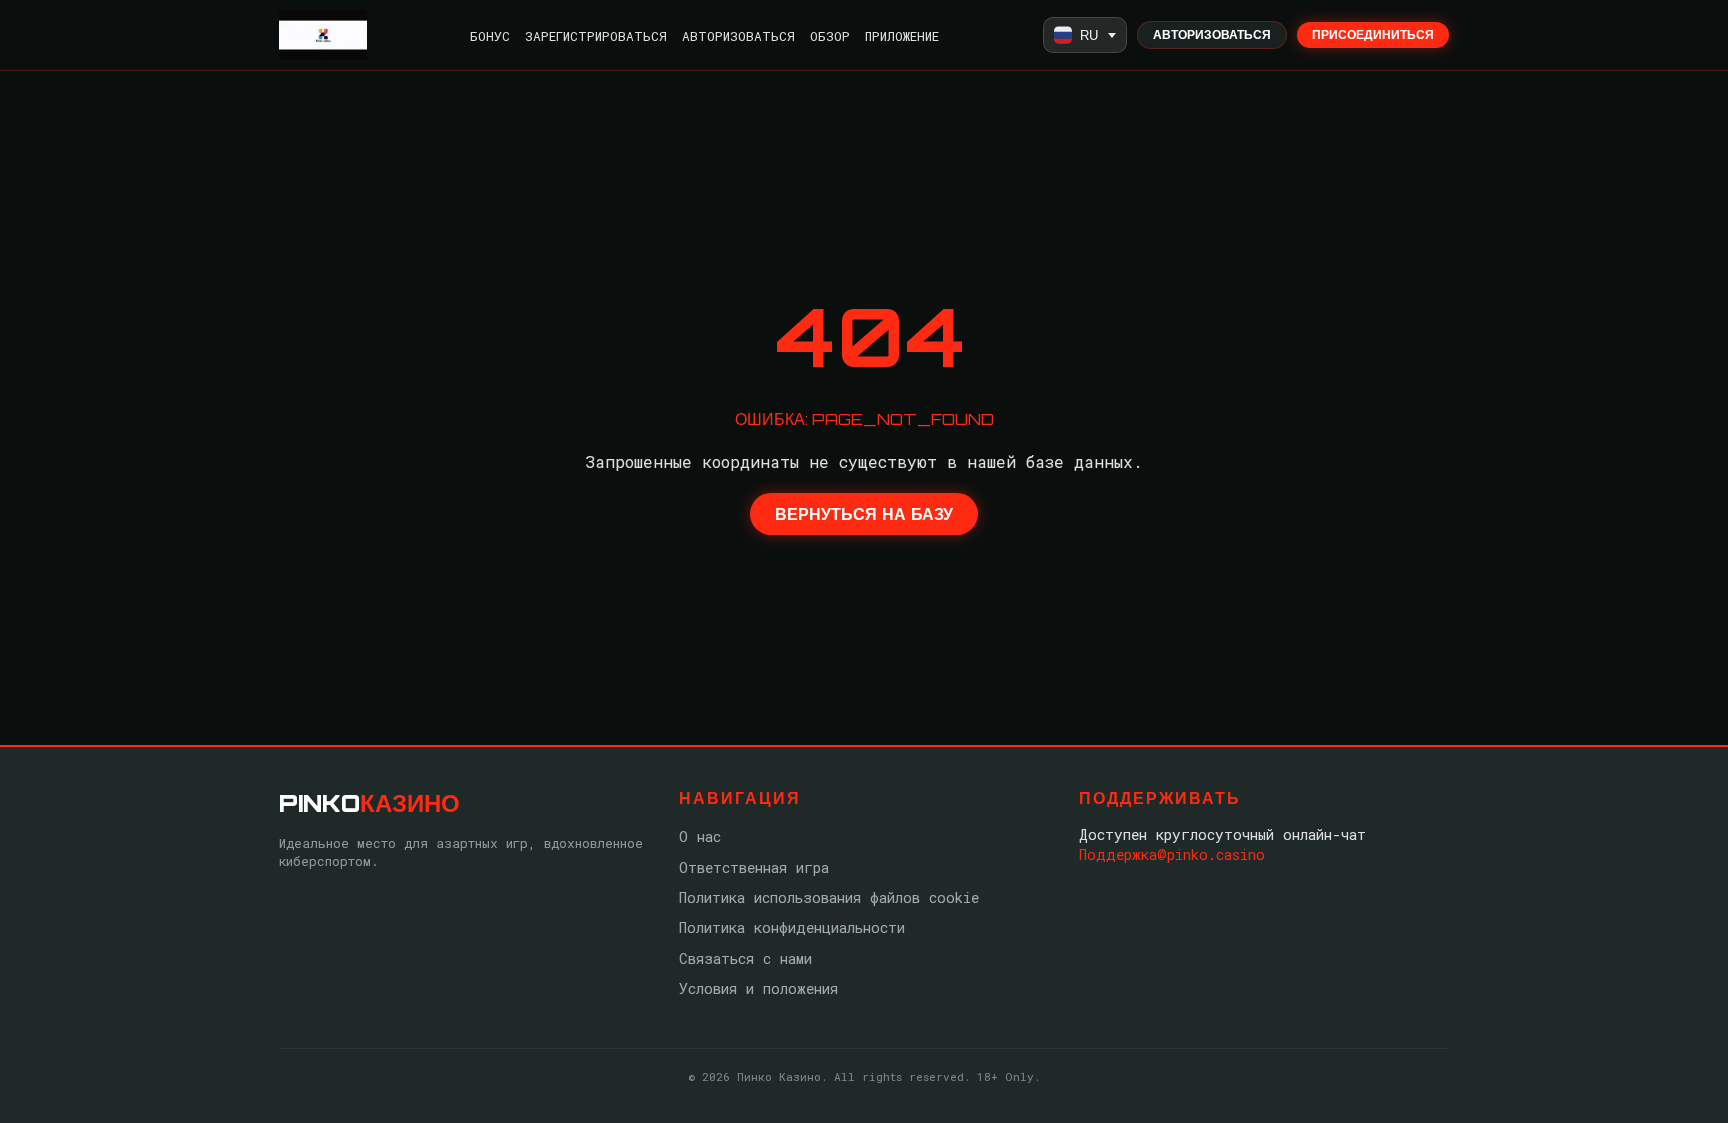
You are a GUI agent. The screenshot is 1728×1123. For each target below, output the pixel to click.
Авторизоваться (738, 36)
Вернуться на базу (864, 514)
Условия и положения (758, 988)
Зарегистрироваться (596, 36)
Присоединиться (1373, 34)
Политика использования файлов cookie (829, 897)
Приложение (902, 36)
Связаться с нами (745, 958)
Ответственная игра (754, 867)
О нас (700, 836)
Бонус (490, 36)
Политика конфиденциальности (792, 927)
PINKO (369, 803)
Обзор (830, 36)
